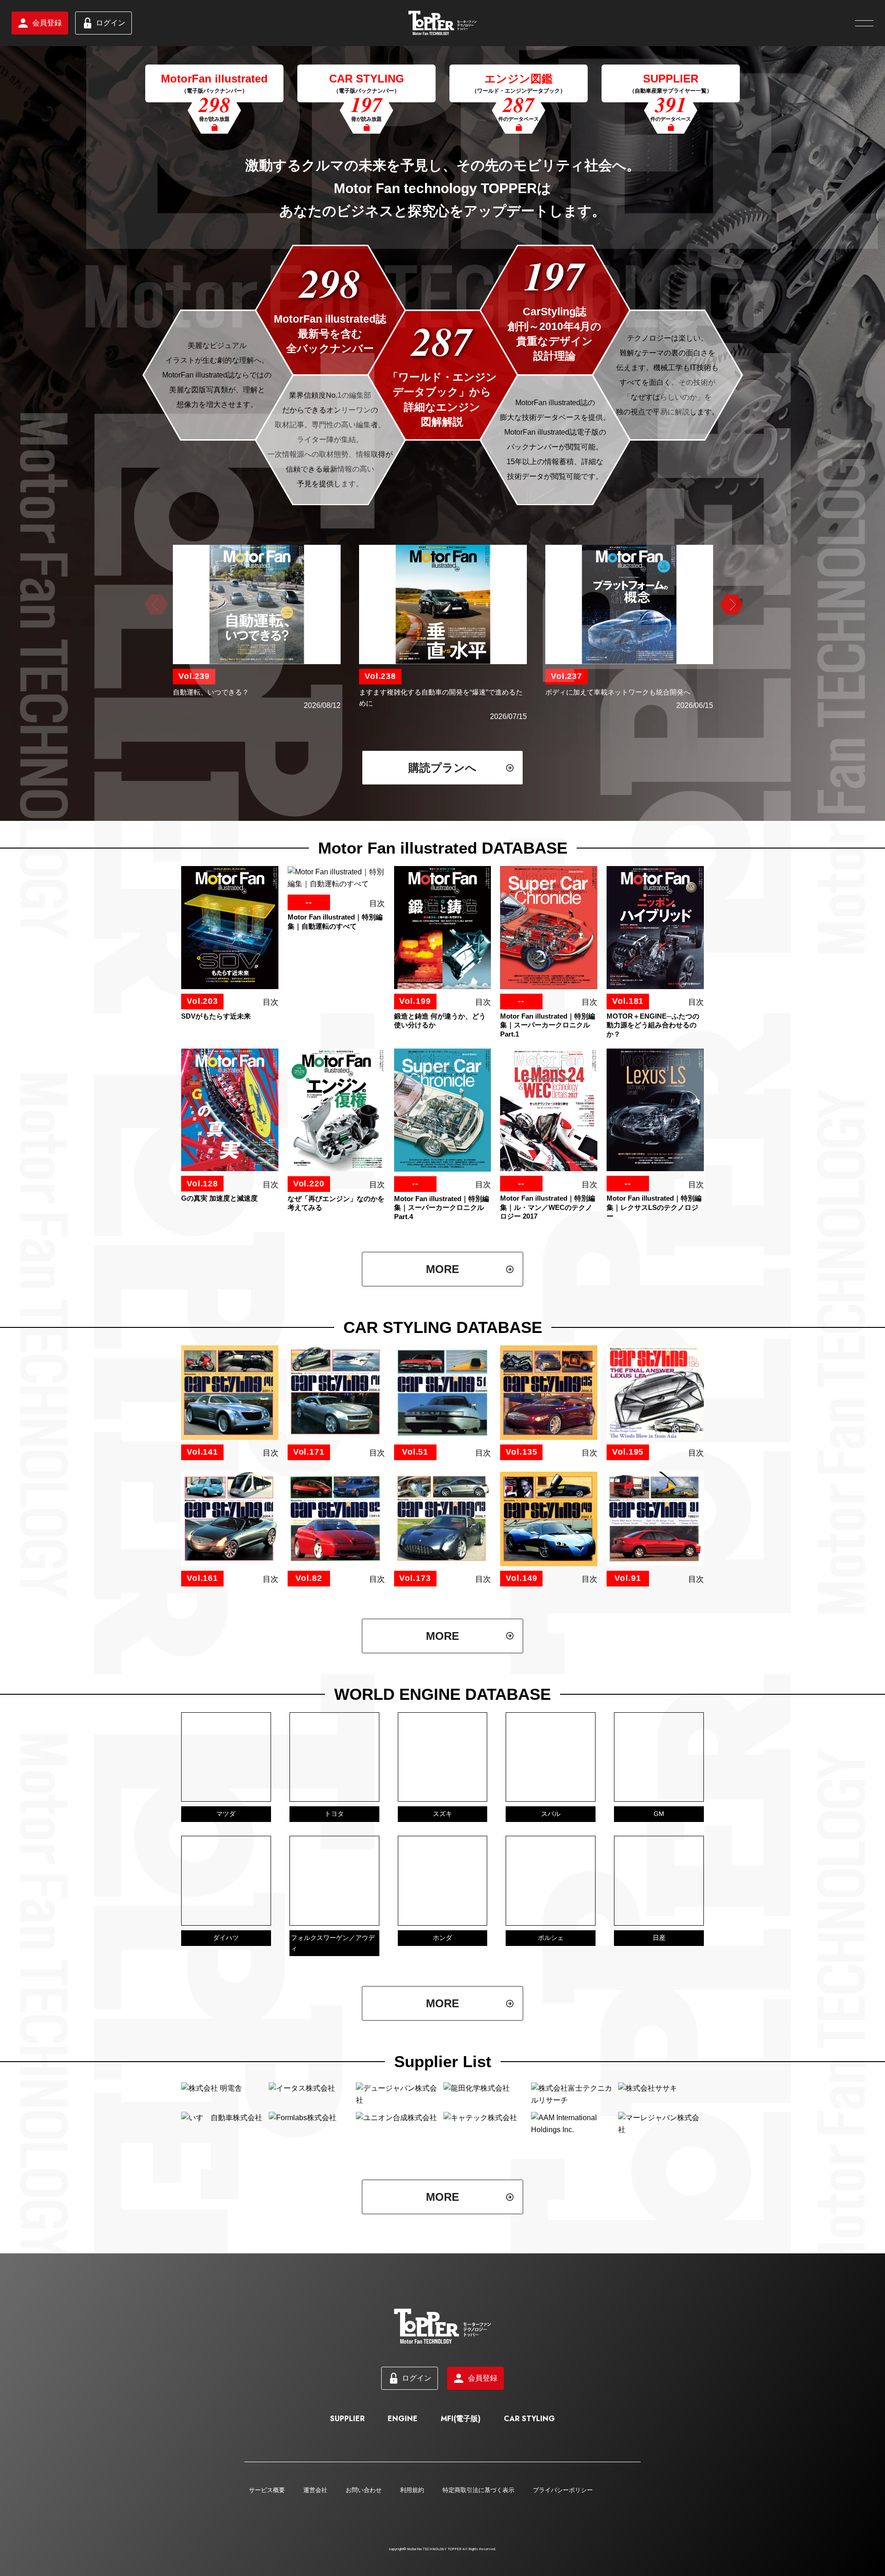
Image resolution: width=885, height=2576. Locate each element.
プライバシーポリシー (563, 2490)
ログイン (111, 23)
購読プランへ (442, 768)
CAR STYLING (529, 2419)
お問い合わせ (364, 2490)
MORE (442, 1269)
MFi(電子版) (461, 2419)
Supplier (347, 2419)
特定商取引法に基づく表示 (478, 2490)
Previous (155, 605)
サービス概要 (267, 2490)
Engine (403, 2419)
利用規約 (412, 2490)
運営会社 (315, 2490)
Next (730, 605)
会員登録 (47, 23)
